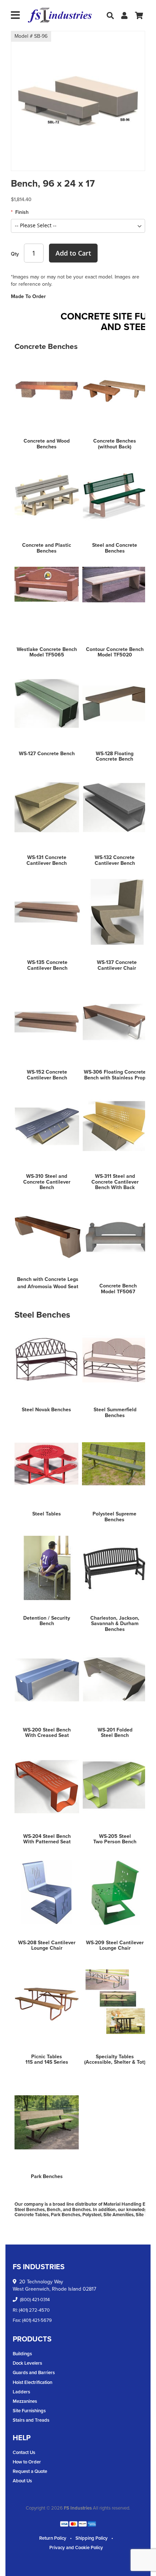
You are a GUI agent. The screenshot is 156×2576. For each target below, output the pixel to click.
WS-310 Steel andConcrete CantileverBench (47, 1182)
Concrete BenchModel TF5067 (118, 1289)
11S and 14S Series (47, 2062)
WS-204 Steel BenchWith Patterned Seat (47, 1839)
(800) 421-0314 (35, 2300)
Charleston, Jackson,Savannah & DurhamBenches (115, 1624)
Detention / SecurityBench (47, 1621)
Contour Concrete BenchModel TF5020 (115, 652)
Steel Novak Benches (46, 1410)
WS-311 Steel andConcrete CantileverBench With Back (115, 1182)
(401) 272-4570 (34, 2310)
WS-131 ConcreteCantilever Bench (47, 860)
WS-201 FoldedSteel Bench (115, 1733)
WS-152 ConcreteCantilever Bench (47, 1075)
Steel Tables (47, 1514)
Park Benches (47, 2176)
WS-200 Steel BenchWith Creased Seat (47, 1733)
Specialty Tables (115, 2057)
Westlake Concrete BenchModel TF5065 (47, 652)
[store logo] (60, 15)
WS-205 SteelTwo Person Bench (115, 1839)
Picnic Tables (47, 2057)
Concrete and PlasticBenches (47, 548)
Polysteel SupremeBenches (114, 1517)
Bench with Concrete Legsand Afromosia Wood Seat (48, 1283)
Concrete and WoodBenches (47, 444)
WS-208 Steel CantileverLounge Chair (47, 1945)
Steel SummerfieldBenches (115, 1412)
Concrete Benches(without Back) (115, 444)
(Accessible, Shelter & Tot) (115, 2062)
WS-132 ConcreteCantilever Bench (115, 860)
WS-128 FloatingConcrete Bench (115, 756)
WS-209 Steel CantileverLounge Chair (115, 1945)
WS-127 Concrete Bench (47, 754)
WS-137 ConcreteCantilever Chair (117, 965)
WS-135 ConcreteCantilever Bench (47, 965)
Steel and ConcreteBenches (115, 548)
